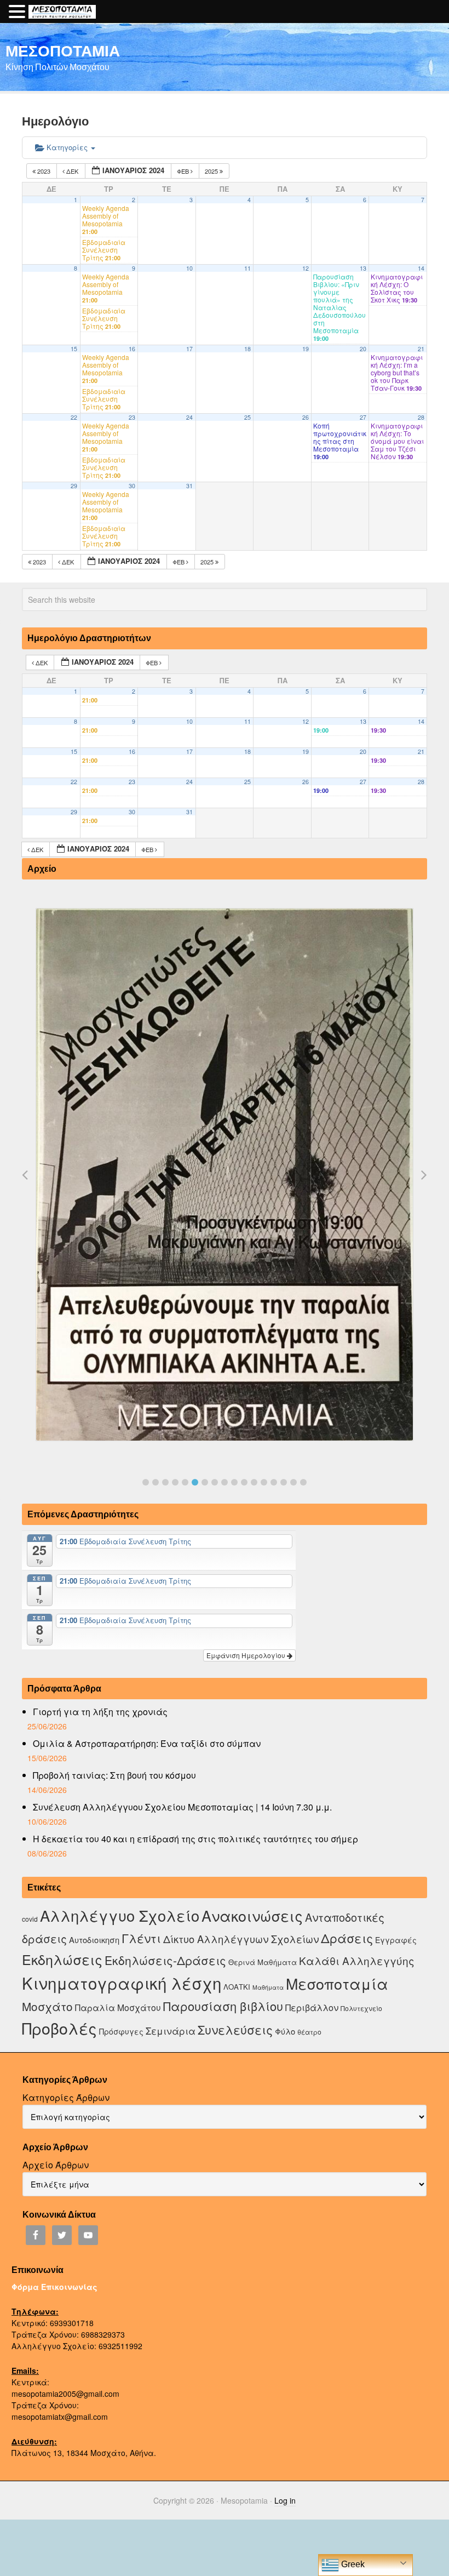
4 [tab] (175, 1482)
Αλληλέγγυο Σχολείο (120, 1915)
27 (363, 417)
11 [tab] (244, 1482)
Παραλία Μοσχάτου (118, 2007)
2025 (212, 171)
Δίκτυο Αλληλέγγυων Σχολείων (241, 1939)
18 (247, 349)
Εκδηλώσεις (62, 1959)
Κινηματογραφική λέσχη (122, 1983)
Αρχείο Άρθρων (56, 2165)
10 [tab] (234, 1482)
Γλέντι (141, 1938)
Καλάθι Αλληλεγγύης (357, 1960)
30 (132, 486)
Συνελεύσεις (235, 2029)
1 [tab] (146, 1482)
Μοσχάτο (47, 2006)
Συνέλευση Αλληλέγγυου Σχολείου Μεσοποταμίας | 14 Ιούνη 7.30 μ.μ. (182, 1807)
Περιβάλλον (312, 2007)
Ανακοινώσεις (252, 1915)
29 (74, 486)
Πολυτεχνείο (361, 2008)
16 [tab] (293, 1482)
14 (421, 268)
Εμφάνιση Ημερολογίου (247, 1655)
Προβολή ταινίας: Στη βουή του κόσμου (114, 1775)
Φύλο (285, 2031)
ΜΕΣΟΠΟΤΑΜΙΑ (63, 50)
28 (421, 417)
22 (74, 417)
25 (247, 417)
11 (247, 268)
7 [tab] (205, 1482)
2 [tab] (156, 1482)
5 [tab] (185, 1482)
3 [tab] (165, 1482)
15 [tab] (284, 1482)
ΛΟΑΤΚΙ (237, 1987)
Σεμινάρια (171, 2031)
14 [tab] (274, 1482)
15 (74, 349)
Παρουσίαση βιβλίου (223, 2006)
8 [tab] (215, 1482)
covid (30, 1919)
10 (189, 268)
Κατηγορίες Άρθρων (66, 2097)
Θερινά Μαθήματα (263, 1962)
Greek (352, 2564)
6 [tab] (195, 1482)
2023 (44, 171)
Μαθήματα (268, 1987)
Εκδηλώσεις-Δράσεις (165, 1960)
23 (132, 417)
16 (132, 349)
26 (306, 417)
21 (421, 349)
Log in (285, 2500)
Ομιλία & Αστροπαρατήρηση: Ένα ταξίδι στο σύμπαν (147, 1743)
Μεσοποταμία (337, 1983)
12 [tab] (254, 1482)
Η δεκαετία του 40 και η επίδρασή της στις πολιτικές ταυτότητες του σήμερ (195, 1839)
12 (306, 268)
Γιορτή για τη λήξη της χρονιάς (100, 1712)
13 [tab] (264, 1482)
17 (189, 349)
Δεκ (72, 171)
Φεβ (184, 171)
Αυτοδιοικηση (94, 1940)
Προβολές (59, 2028)
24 (189, 417)
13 (363, 268)
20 (363, 349)
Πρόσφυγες (121, 2031)
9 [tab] (225, 1482)
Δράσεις (347, 1938)
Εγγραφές (396, 1940)
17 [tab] (303, 1482)
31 (189, 486)
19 (306, 349)
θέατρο (309, 2032)
